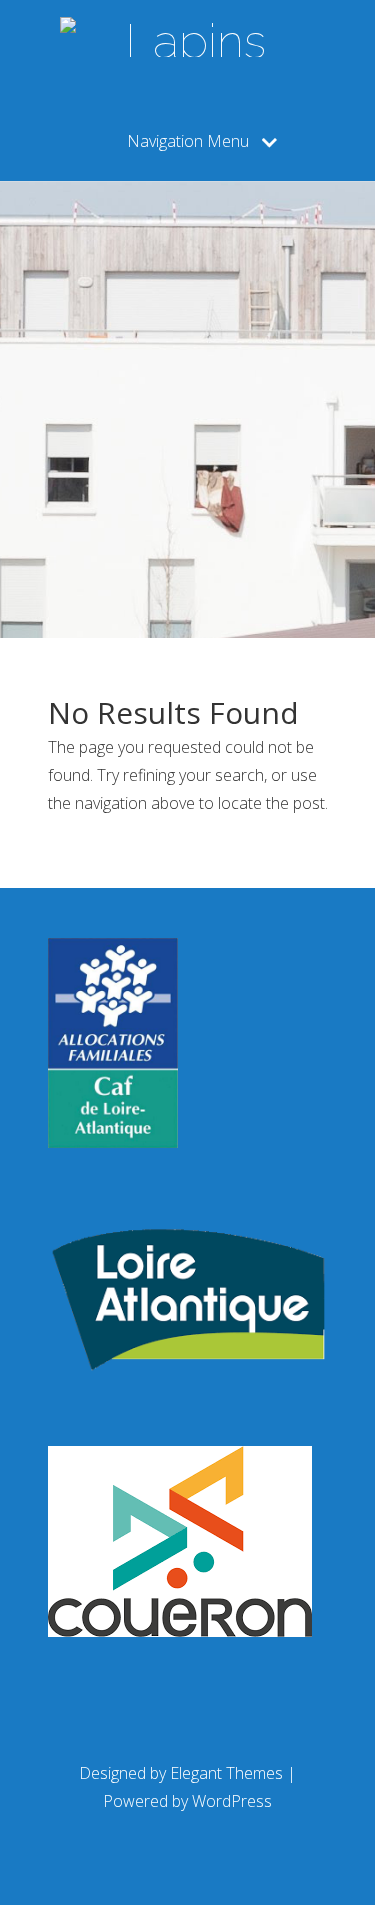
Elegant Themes (226, 1773)
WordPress (232, 1801)
